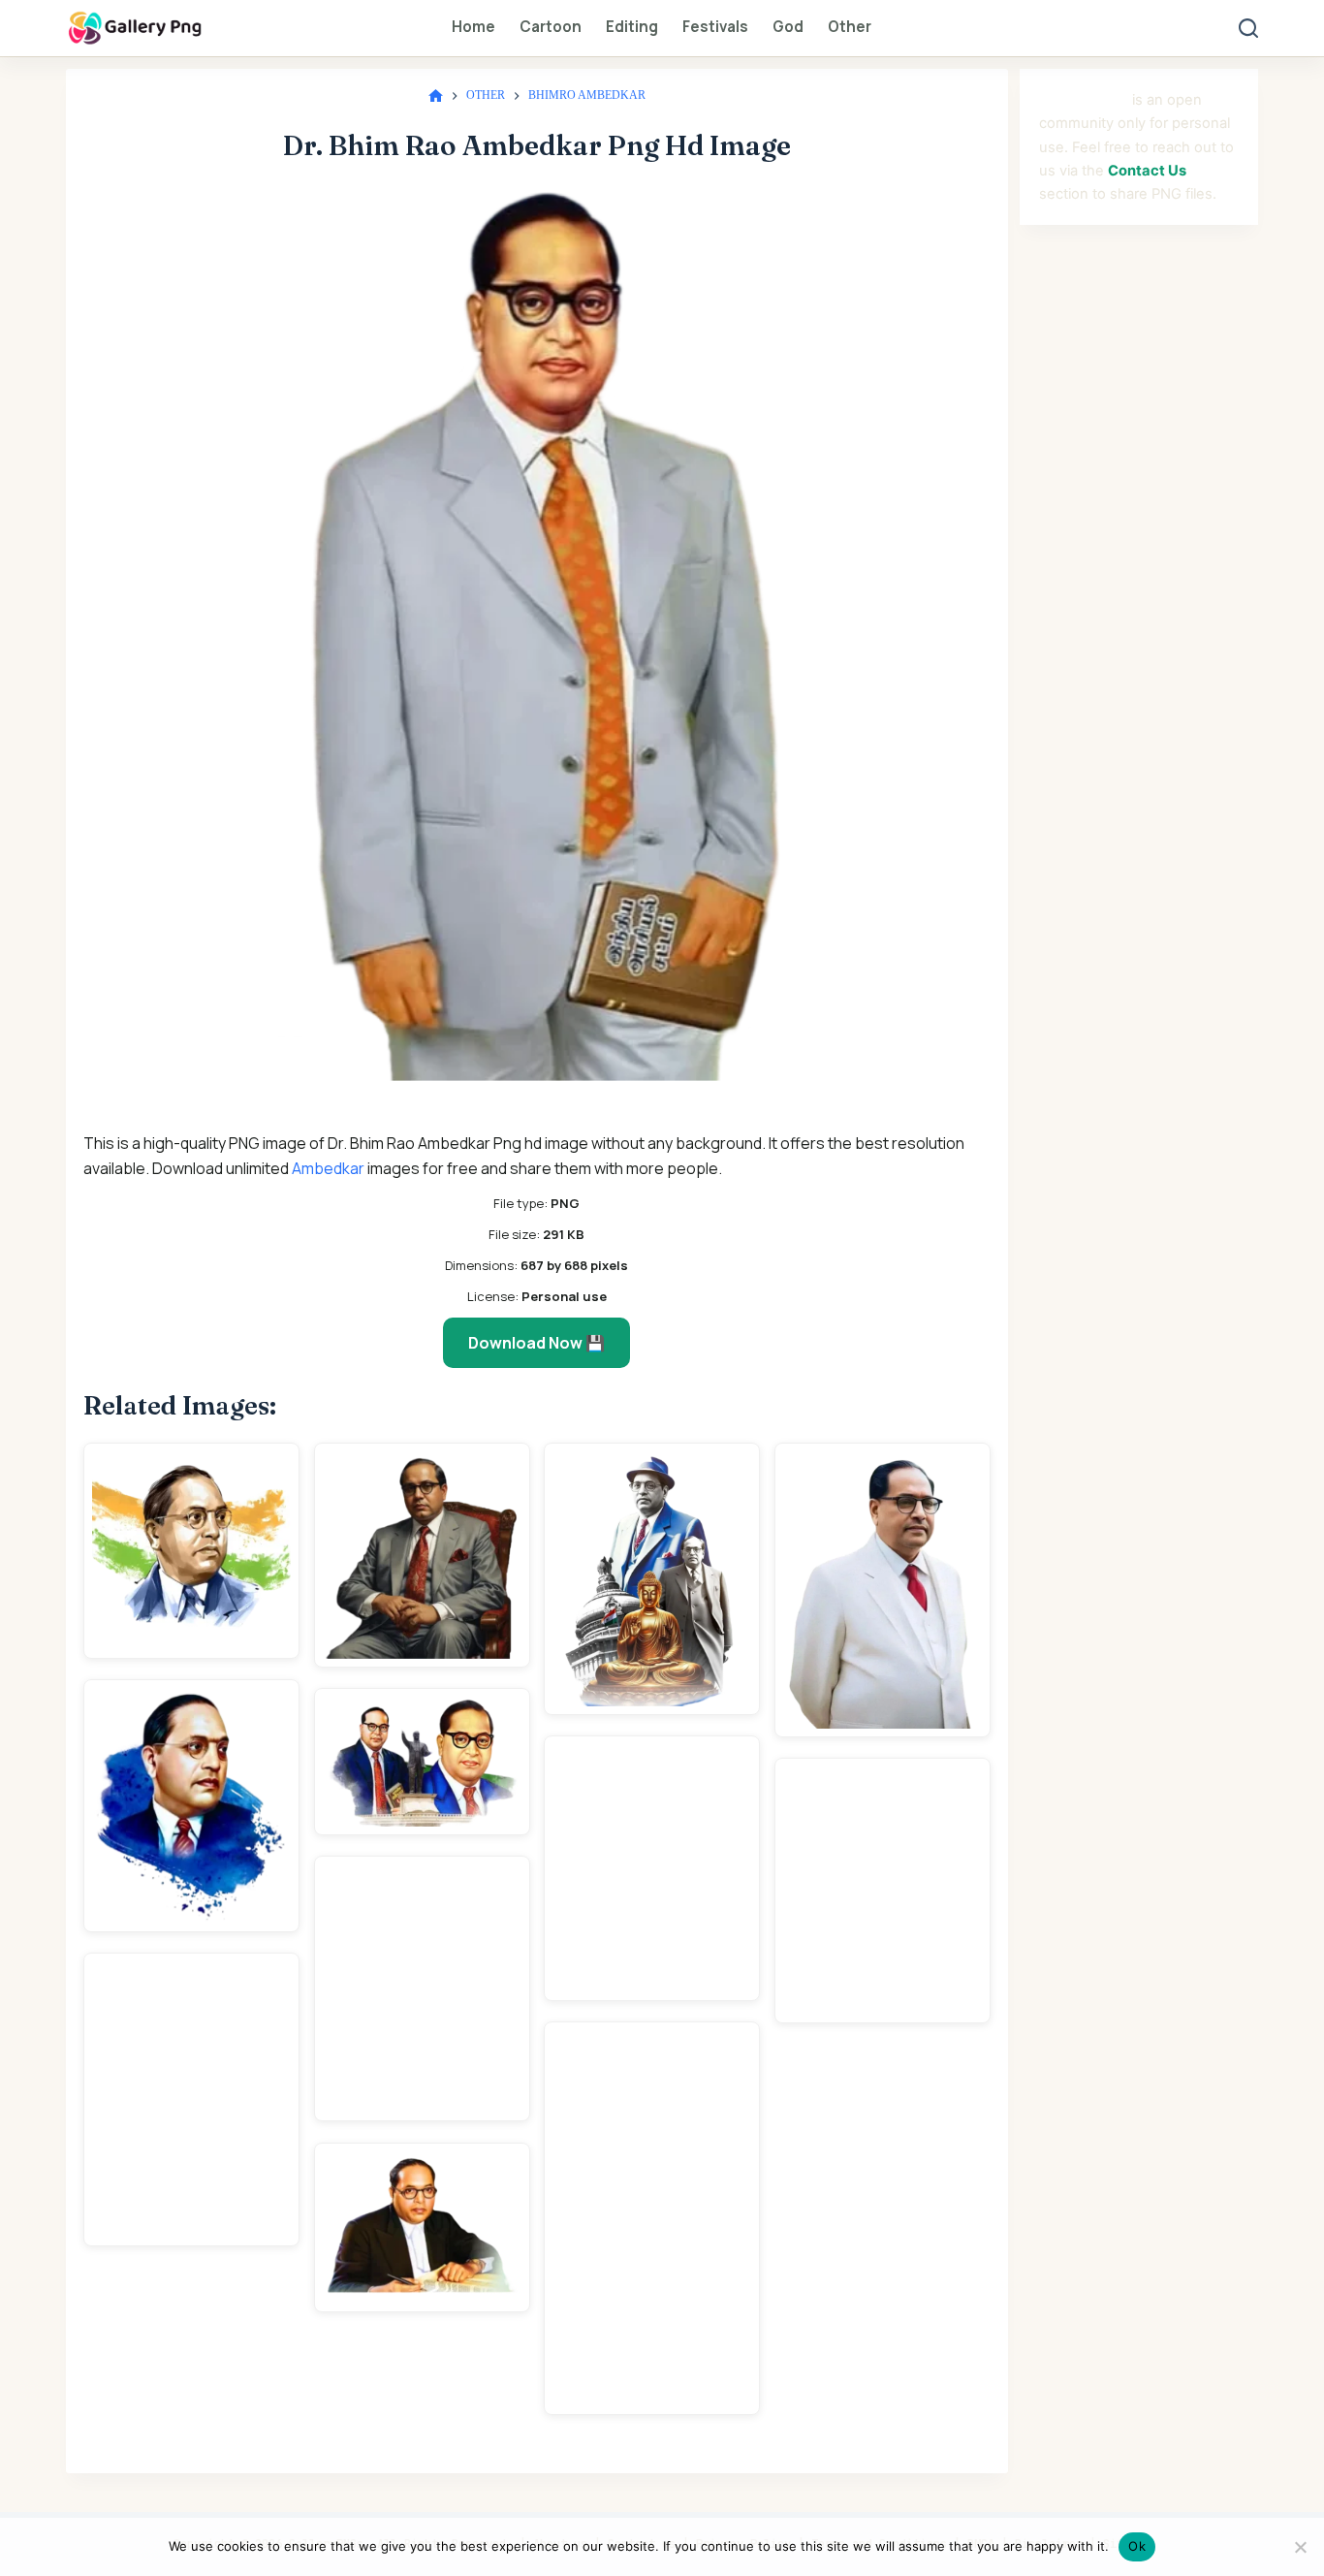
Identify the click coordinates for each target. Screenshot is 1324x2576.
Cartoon (551, 27)
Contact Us (1147, 171)
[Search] (1248, 28)
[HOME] (436, 96)
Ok (1137, 2546)
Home (473, 27)
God (788, 27)
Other (850, 27)
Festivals (715, 27)
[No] (1300, 2547)
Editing (632, 27)
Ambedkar (328, 1168)
